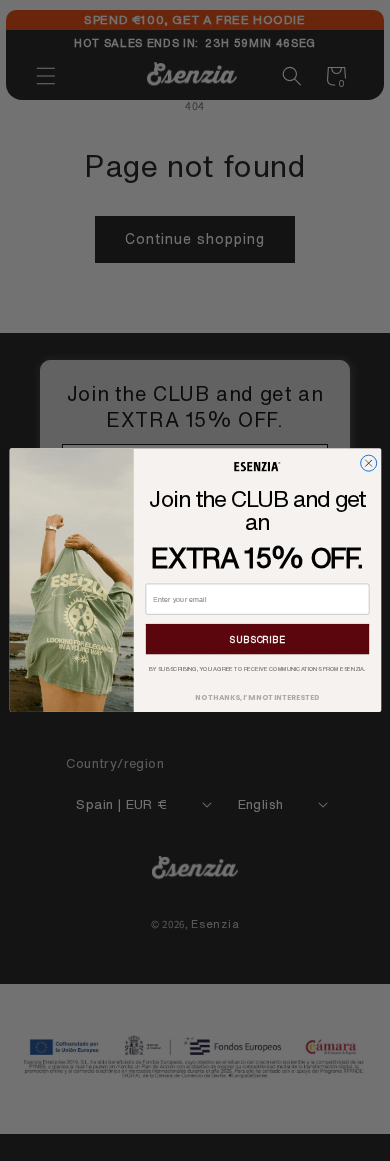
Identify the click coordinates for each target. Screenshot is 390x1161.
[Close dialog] (368, 463)
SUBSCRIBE (257, 640)
